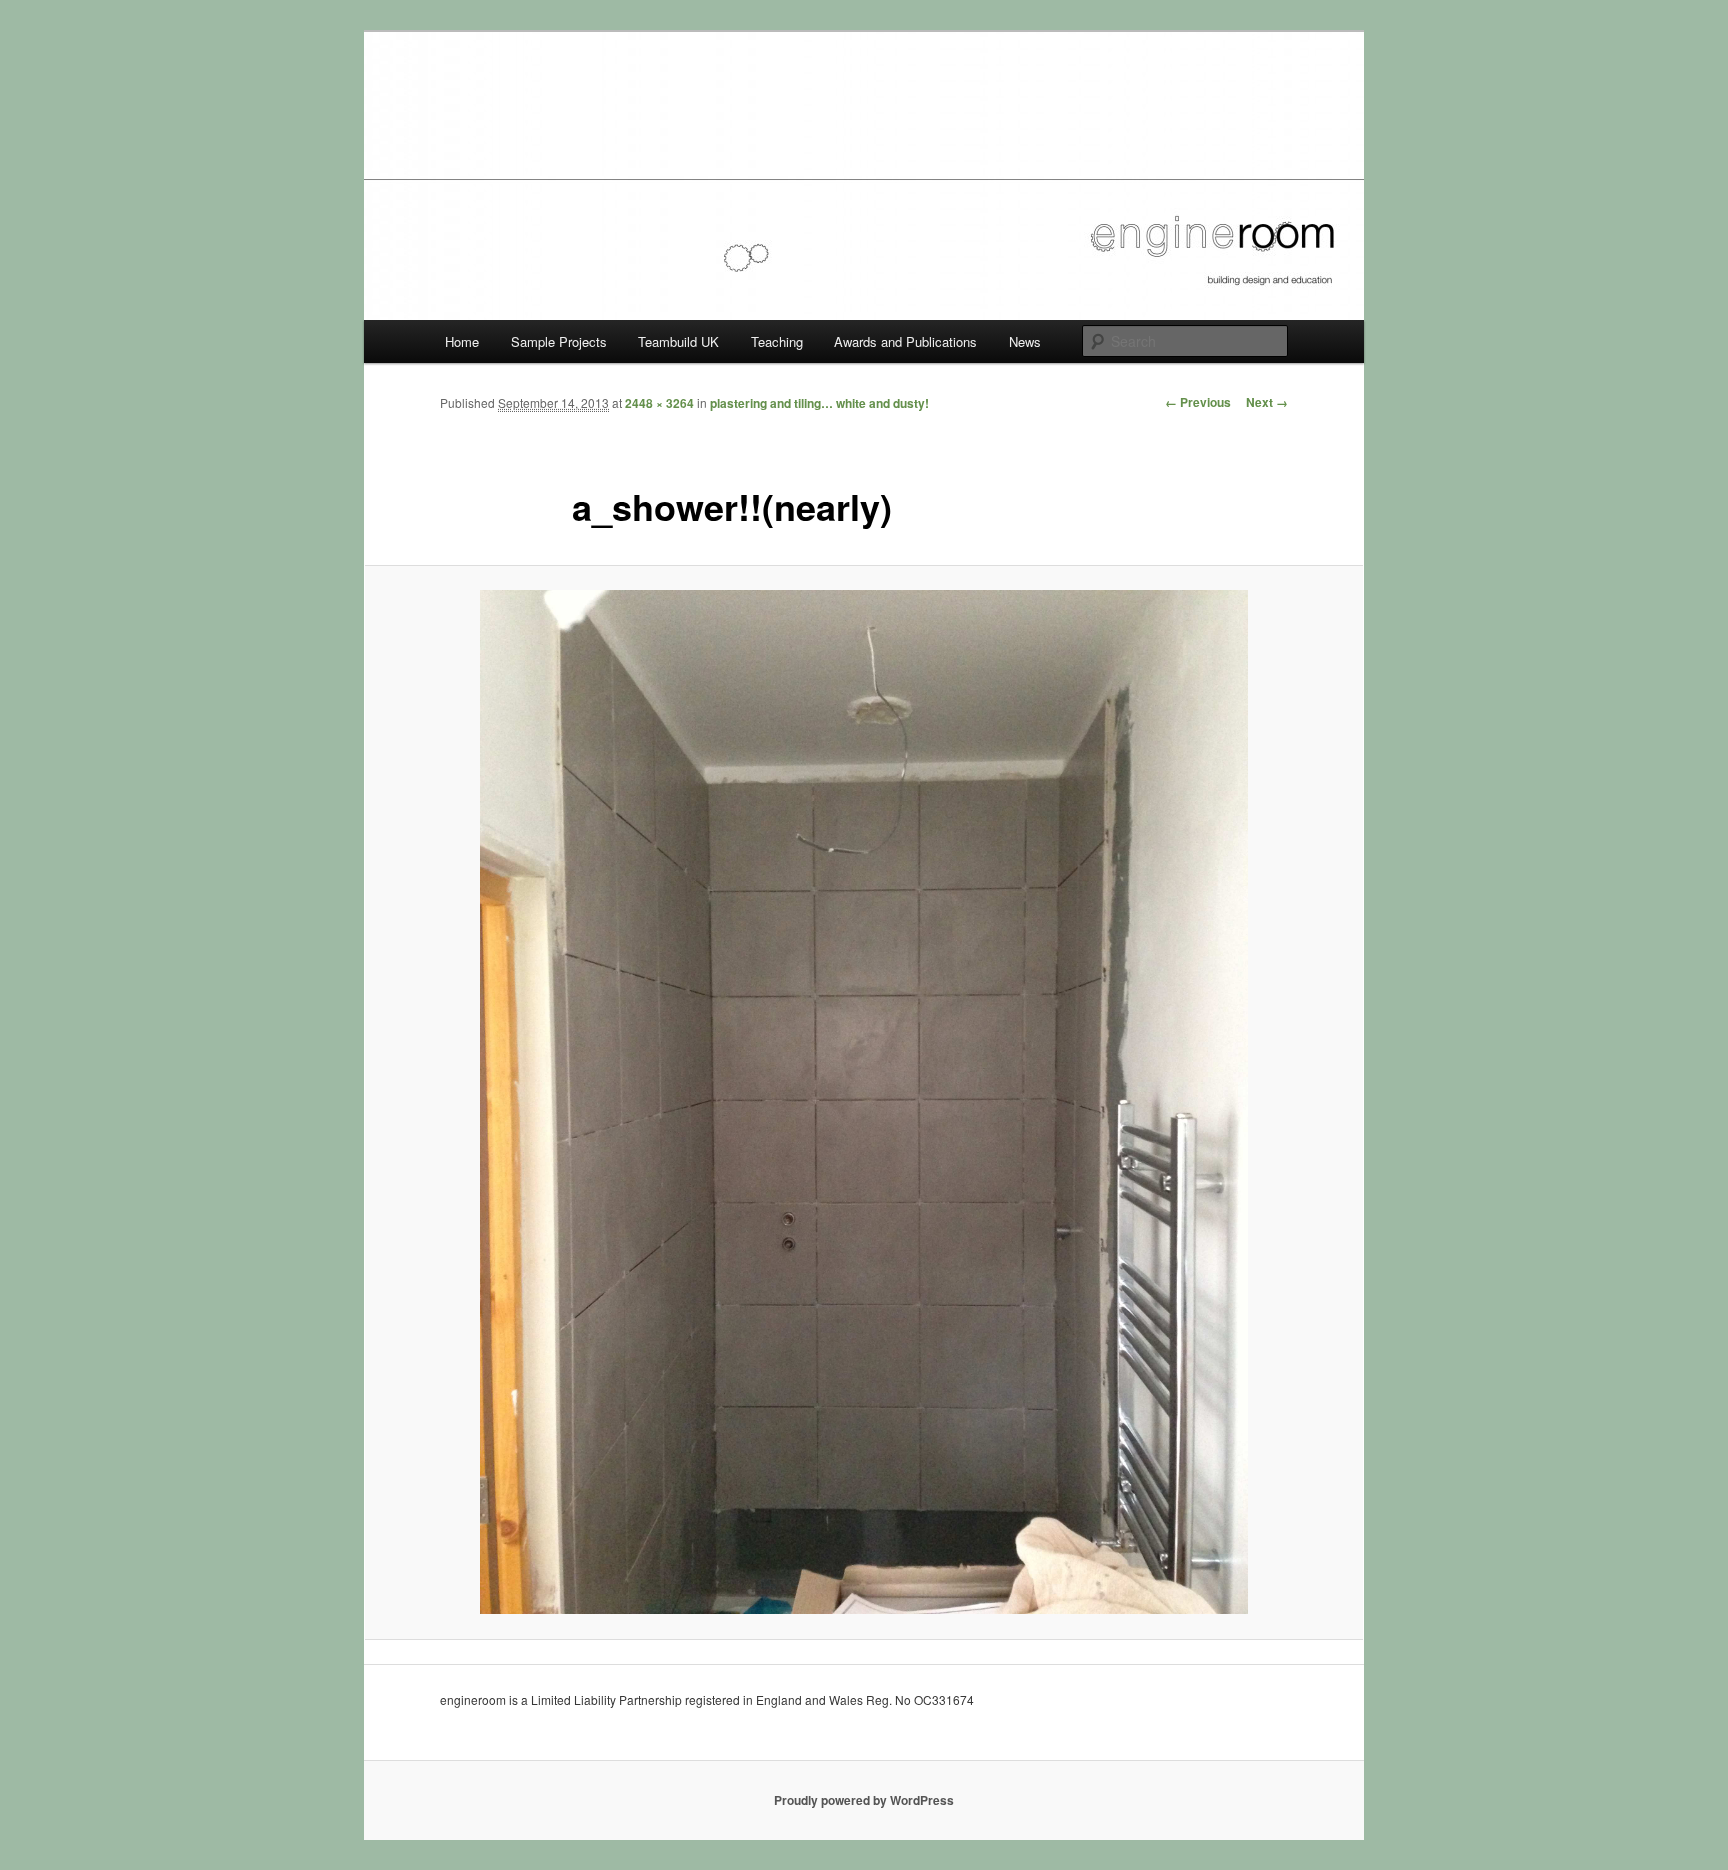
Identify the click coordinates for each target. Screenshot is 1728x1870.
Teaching (777, 341)
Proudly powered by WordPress (864, 1800)
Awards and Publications (905, 341)
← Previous (1198, 402)
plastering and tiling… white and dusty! (819, 403)
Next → (1267, 402)
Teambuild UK (678, 341)
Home (462, 341)
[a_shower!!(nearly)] (864, 1102)
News (1025, 341)
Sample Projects (559, 341)
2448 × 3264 (659, 403)
